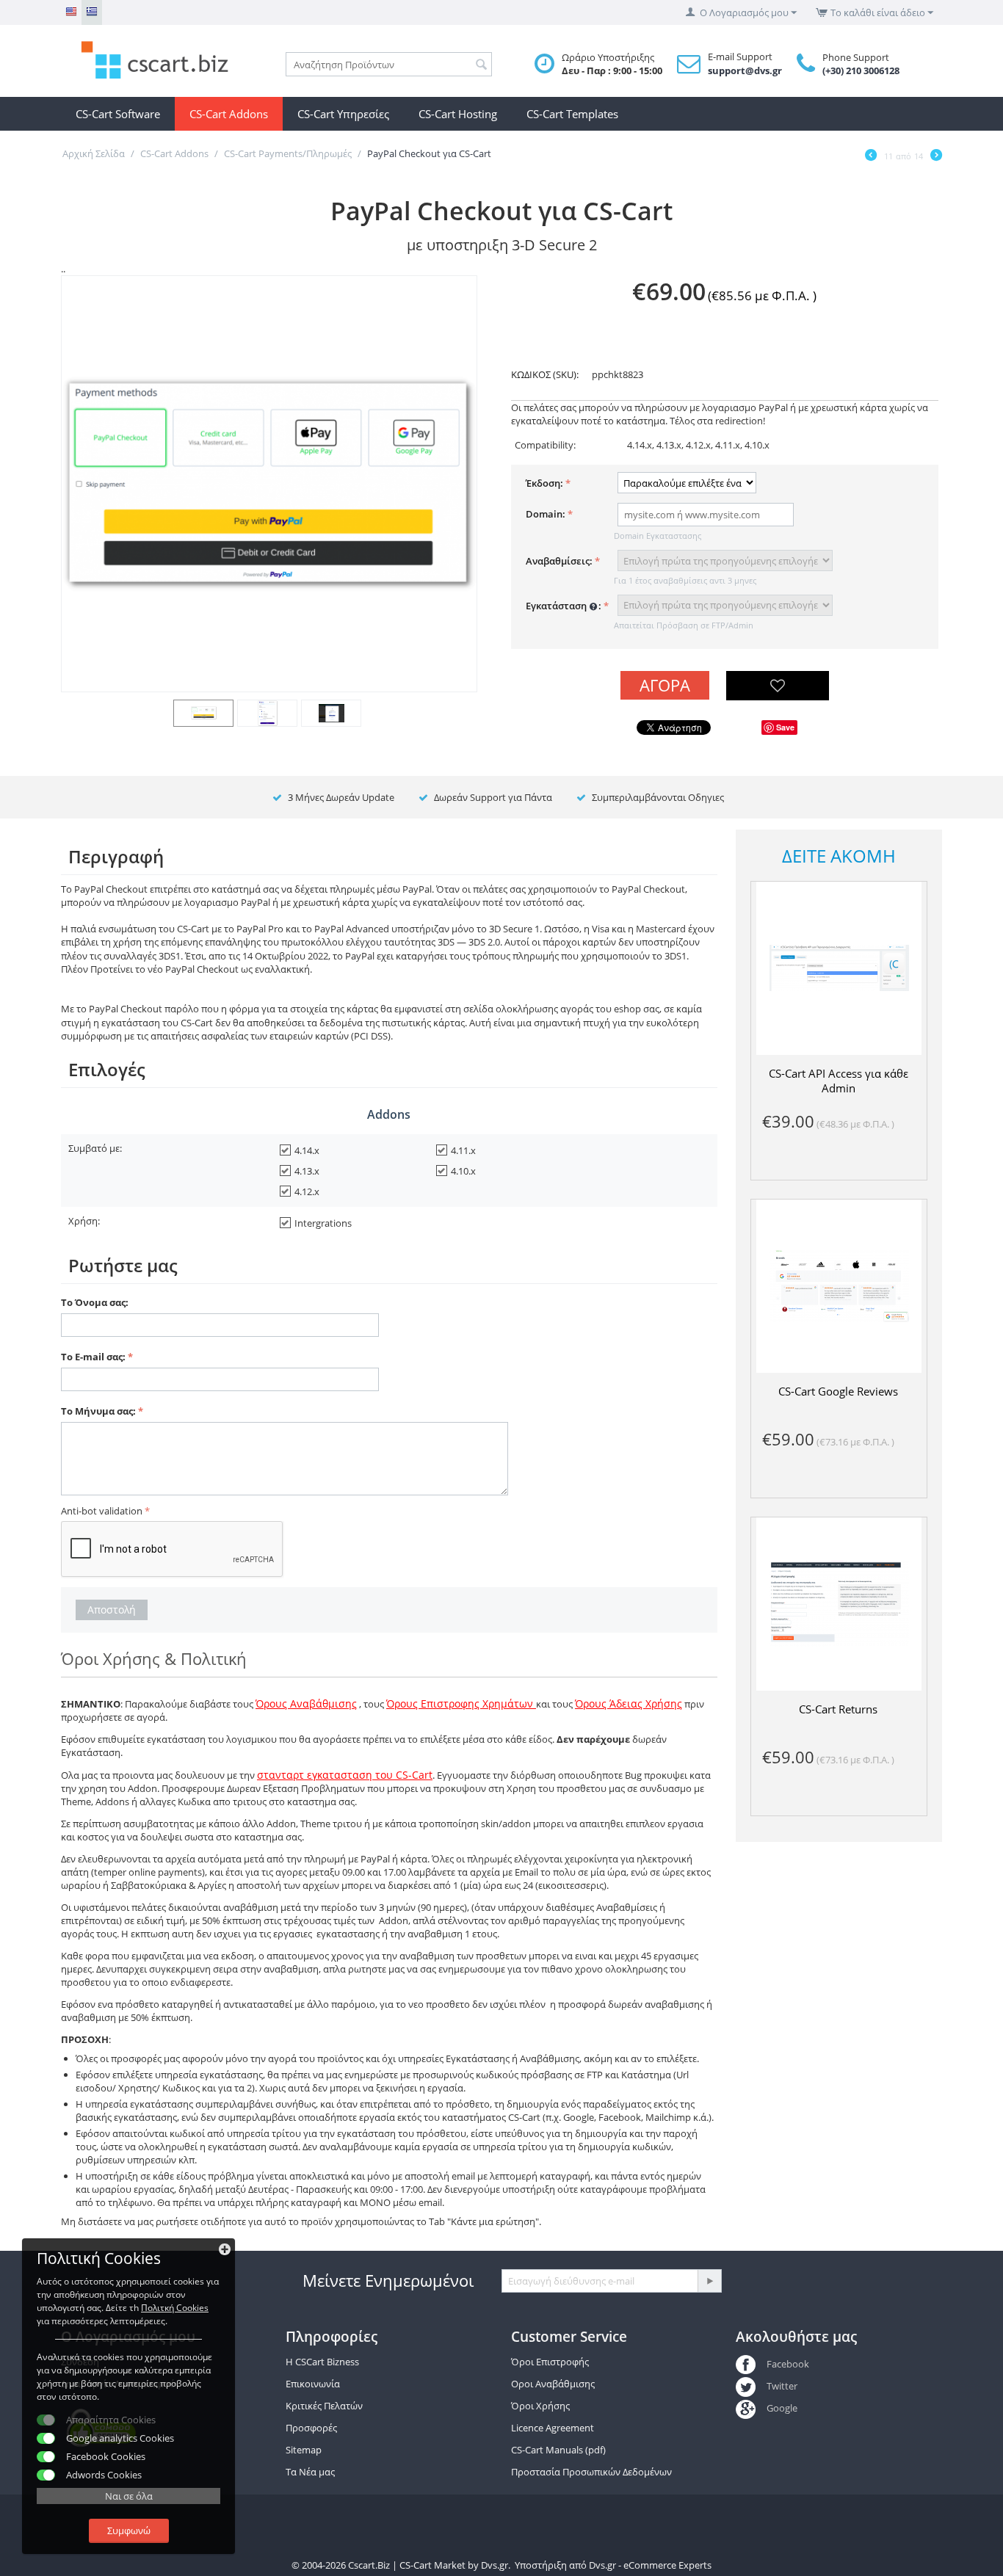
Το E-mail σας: (93, 1357)
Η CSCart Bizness (322, 2362)
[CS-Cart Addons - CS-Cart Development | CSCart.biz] (164, 59)
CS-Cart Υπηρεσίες (343, 114)
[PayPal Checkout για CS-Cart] (269, 483)
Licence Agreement (553, 2428)
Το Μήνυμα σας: (98, 1411)
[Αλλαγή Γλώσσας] (71, 12)
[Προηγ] (871, 156)
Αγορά (665, 685)
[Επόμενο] (936, 156)
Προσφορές (311, 2428)
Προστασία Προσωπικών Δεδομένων (591, 2472)
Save (785, 727)
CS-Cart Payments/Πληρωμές (288, 153)
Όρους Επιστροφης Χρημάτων (461, 1704)
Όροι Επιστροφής (550, 2362)
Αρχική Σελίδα (94, 153)
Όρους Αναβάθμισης (306, 1704)
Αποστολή (112, 1610)
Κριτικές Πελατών (324, 2406)
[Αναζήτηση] (481, 65)
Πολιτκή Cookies (175, 2308)
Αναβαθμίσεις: (559, 561)
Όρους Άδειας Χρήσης (629, 1704)
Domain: (546, 514)
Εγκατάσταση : (564, 606)
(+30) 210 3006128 (861, 70)
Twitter (782, 2386)
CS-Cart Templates (572, 114)
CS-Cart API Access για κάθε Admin (839, 1081)
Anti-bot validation (102, 1511)
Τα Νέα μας (310, 2472)
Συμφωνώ (129, 2530)
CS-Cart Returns (838, 1709)
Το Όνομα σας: (95, 1302)
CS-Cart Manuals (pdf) (558, 2450)
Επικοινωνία (313, 2384)
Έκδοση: (544, 483)
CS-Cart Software (118, 114)
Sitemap (304, 2450)
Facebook (787, 2364)
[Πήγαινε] (709, 2281)
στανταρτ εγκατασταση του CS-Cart (345, 1775)
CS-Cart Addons (229, 114)
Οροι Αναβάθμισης (553, 2384)
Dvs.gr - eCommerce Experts (650, 2565)
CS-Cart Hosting (458, 114)
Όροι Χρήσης (540, 2406)
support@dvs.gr (745, 70)
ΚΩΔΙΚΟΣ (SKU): (545, 374)
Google (782, 2408)
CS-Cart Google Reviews (838, 1391)
